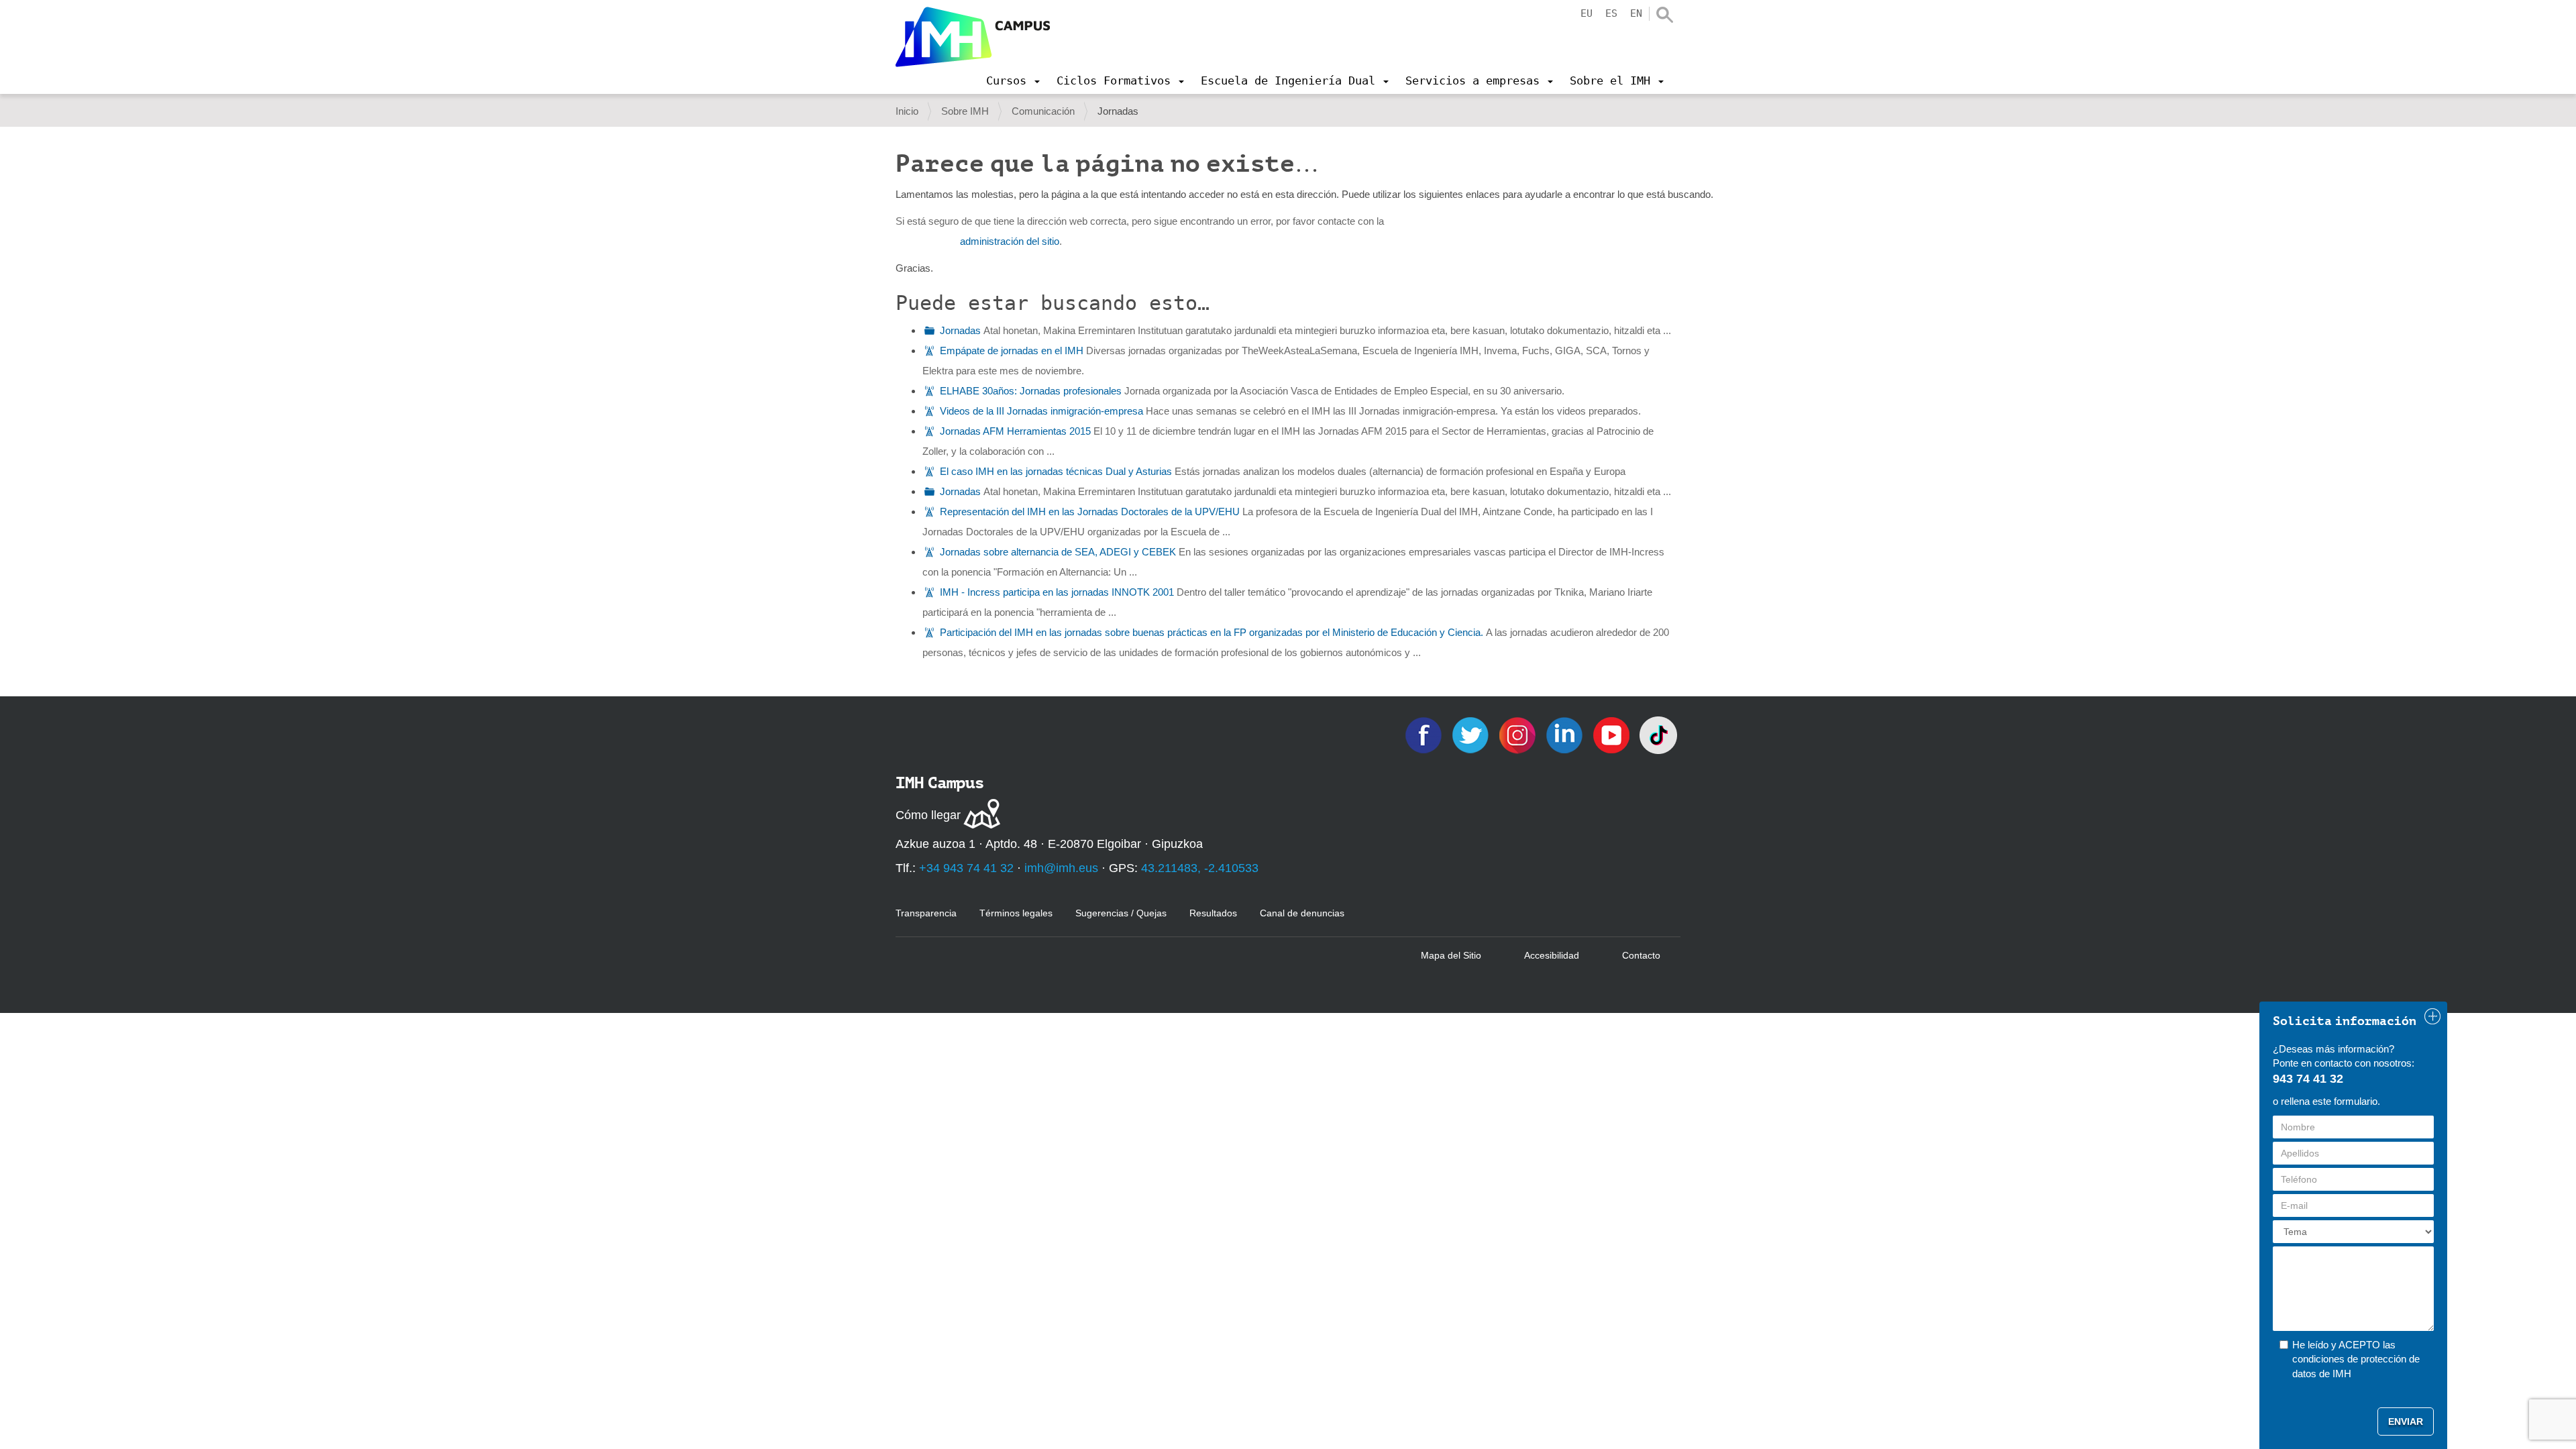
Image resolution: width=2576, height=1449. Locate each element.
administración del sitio (1010, 241)
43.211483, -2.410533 (1200, 868)
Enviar (2406, 1421)
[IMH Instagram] (1519, 734)
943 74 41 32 (2308, 1079)
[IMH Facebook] (1425, 734)
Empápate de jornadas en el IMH (1012, 351)
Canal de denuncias (1302, 913)
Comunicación (1043, 111)
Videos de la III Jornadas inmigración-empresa (1041, 411)
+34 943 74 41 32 (966, 868)
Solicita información (2345, 1021)
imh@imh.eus (1061, 868)
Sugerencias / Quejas (1121, 913)
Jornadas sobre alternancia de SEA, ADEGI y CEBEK (1058, 552)
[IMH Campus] (973, 37)
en (1636, 13)
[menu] (1013, 80)
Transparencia (926, 913)
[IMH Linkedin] (1566, 734)
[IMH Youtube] (1613, 734)
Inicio (907, 111)
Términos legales (1016, 913)
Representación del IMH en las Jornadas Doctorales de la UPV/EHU (1090, 512)
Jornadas (960, 330)
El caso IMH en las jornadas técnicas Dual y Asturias (1056, 471)
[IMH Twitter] (1472, 734)
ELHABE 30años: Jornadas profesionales (1031, 391)
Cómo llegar (928, 815)
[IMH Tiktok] (1658, 734)
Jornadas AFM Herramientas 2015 (1015, 431)
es (1611, 13)
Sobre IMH (965, 111)
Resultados (1213, 913)
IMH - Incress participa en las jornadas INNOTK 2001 (1057, 592)
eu (1587, 13)
